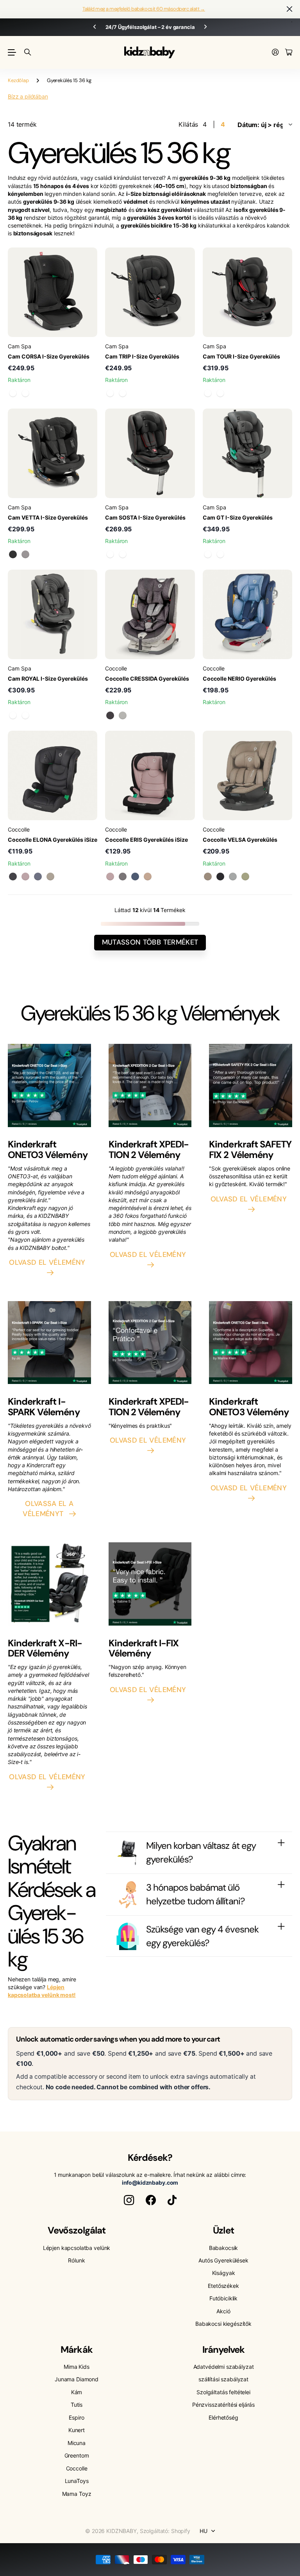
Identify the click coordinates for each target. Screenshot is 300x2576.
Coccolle (77, 2468)
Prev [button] (95, 27)
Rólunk (76, 2260)
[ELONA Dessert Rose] (25, 877)
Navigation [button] (12, 52)
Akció (223, 2311)
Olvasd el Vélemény (49, 1262)
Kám (77, 2392)
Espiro (76, 2417)
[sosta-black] (110, 554)
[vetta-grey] (25, 554)
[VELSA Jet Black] (220, 877)
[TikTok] (172, 2200)
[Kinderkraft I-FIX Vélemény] (150, 1586)
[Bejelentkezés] (275, 53)
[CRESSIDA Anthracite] (110, 715)
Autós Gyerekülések (223, 2260)
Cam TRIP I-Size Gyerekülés (142, 356)
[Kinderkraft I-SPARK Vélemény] (49, 1345)
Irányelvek (223, 2349)
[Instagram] (129, 2200)
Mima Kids (77, 2367)
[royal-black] (25, 715)
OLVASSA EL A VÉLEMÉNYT (48, 1509)
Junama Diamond (77, 2379)
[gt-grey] (208, 554)
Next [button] (205, 27)
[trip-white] (123, 393)
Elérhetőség (223, 2417)
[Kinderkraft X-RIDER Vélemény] (49, 1586)
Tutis (77, 2405)
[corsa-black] (13, 393)
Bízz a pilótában (28, 96)
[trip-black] (110, 393)
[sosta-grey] (123, 554)
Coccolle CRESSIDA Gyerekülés (147, 679)
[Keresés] (28, 52)
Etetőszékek (223, 2286)
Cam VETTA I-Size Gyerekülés (48, 517)
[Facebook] (151, 2200)
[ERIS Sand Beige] (148, 877)
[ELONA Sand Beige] (50, 877)
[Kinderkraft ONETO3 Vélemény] (49, 1088)
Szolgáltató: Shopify (165, 2531)
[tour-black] (208, 393)
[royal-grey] (13, 715)
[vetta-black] (13, 554)
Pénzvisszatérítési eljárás (223, 2405)
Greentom (77, 2455)
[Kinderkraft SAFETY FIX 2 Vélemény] (251, 1088)
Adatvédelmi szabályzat (224, 2367)
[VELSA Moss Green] (245, 877)
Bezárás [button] (289, 9)
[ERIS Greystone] (123, 877)
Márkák (76, 2349)
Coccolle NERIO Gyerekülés (239, 679)
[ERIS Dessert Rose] (110, 877)
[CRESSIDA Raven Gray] (123, 715)
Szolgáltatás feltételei (223, 2392)
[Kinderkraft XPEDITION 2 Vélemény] (150, 1088)
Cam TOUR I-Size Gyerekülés (241, 356)
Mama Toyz (77, 2494)
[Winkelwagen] (289, 53)
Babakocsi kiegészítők (223, 2324)
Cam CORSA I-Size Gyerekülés (49, 356)
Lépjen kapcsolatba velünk (77, 2248)
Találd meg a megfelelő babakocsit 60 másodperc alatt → (144, 9)
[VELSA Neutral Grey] (233, 877)
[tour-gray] (220, 393)
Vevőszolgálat (77, 2230)
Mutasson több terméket (150, 942)
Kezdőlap (18, 80)
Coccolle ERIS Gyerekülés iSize (146, 840)
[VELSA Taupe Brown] (208, 877)
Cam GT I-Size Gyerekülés (238, 517)
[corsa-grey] (25, 393)
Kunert (77, 2430)
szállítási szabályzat (223, 2379)
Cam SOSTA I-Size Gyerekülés (145, 517)
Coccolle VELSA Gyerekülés (240, 840)
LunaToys (77, 2481)
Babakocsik (224, 2248)
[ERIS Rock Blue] (135, 877)
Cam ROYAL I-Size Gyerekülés (48, 679)
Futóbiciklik (223, 2298)
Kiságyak (224, 2273)
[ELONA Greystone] (13, 877)
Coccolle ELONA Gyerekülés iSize (53, 840)
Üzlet (223, 2230)
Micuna (77, 2443)
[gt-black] (220, 554)
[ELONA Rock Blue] (38, 877)
